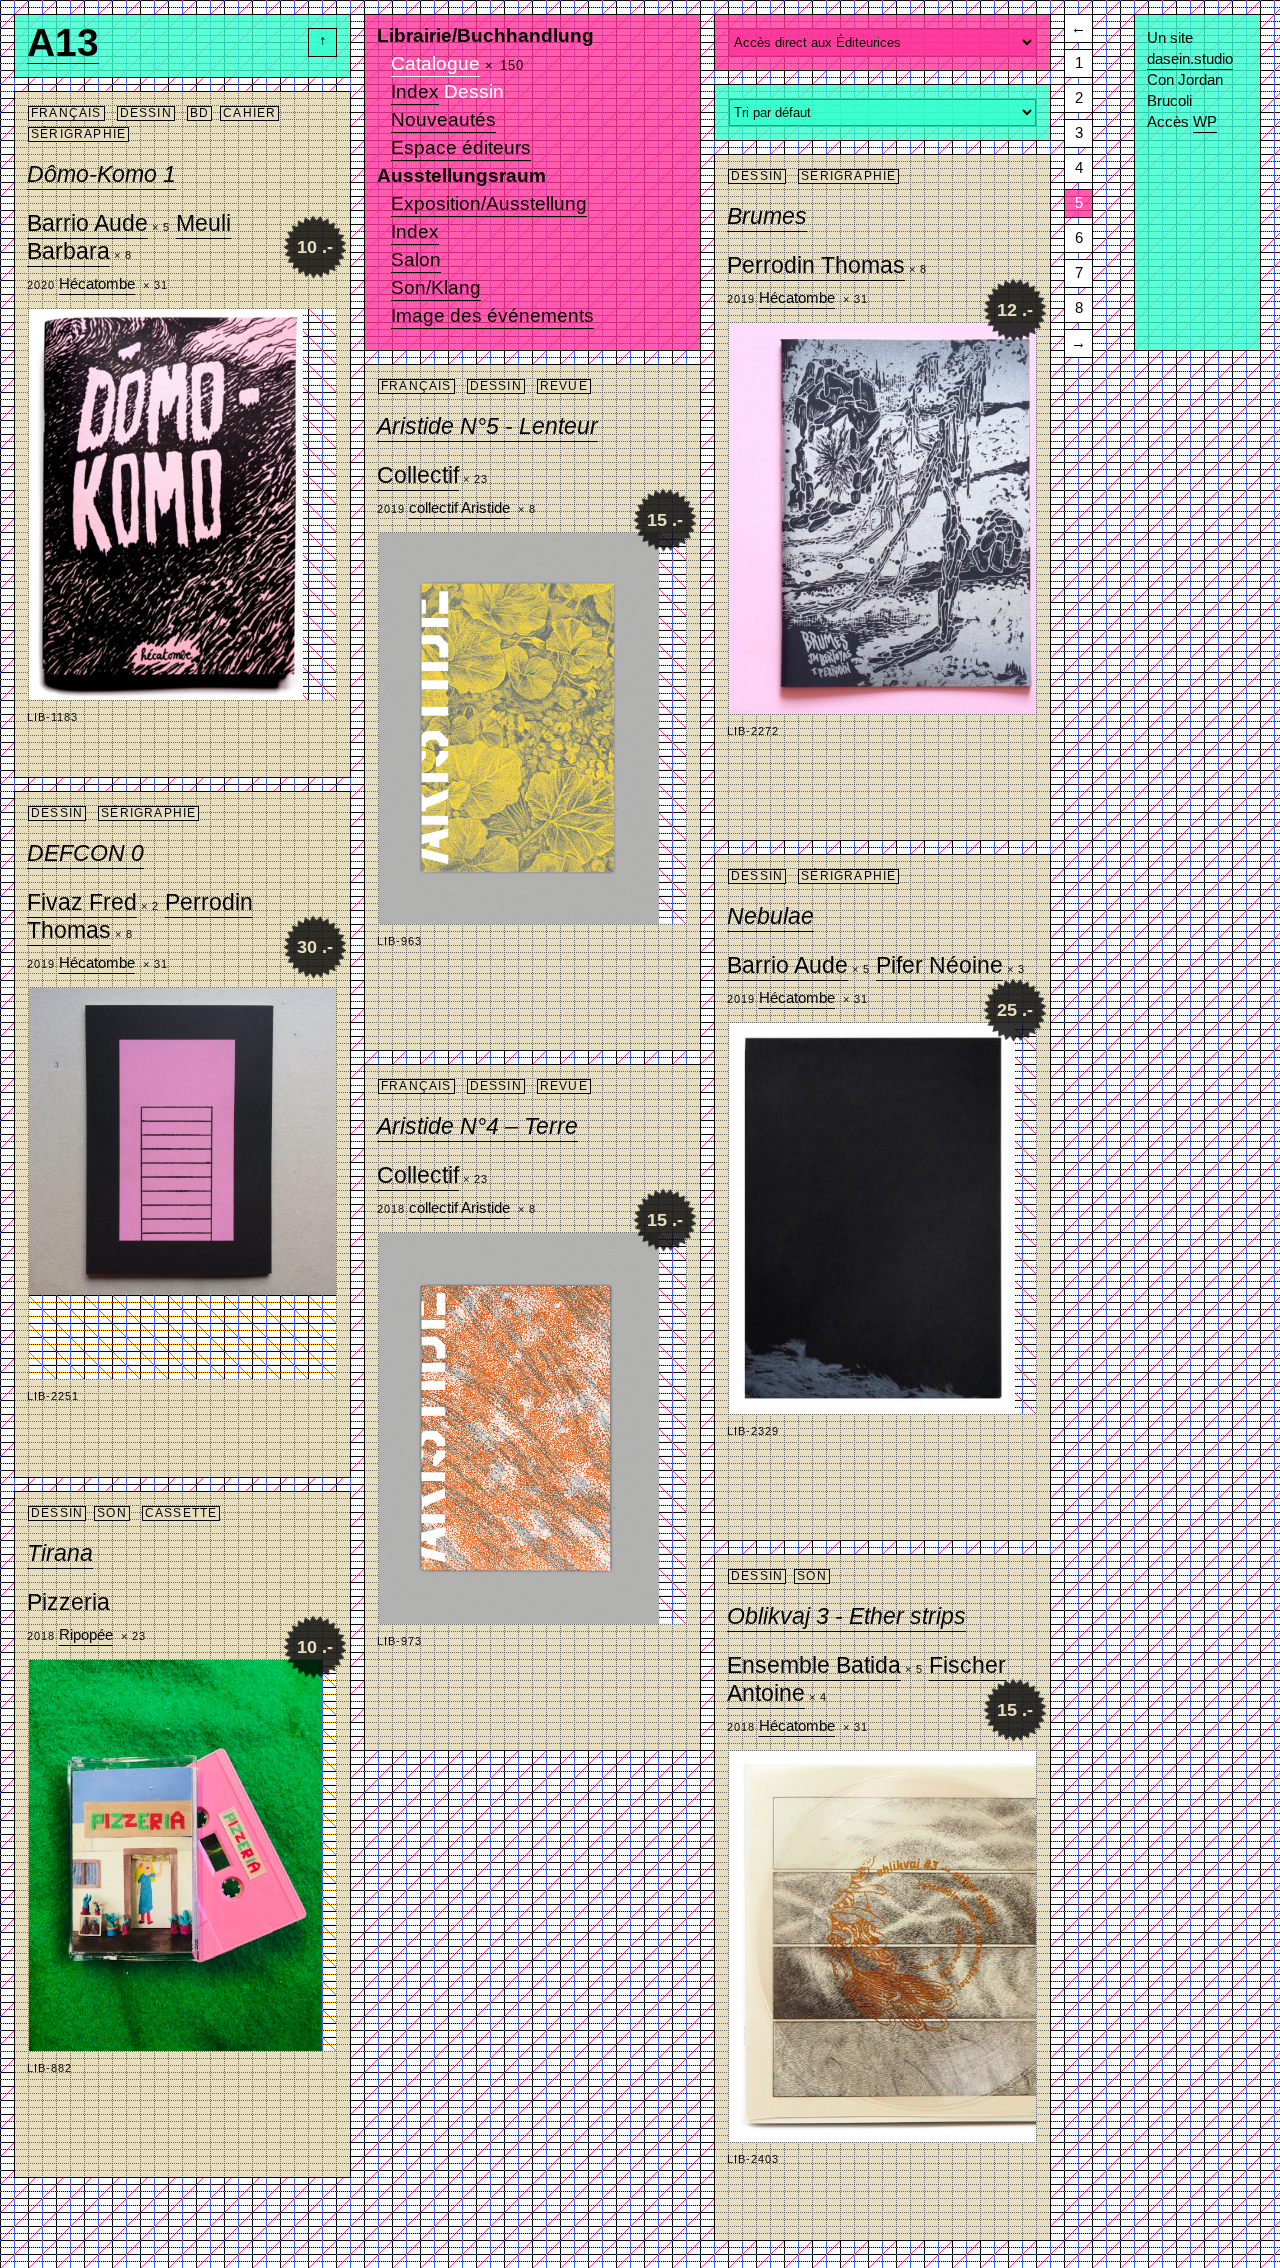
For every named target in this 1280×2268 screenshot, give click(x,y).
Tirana (60, 1553)
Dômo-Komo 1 (101, 174)
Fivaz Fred (82, 902)
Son (112, 1513)
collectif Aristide (459, 507)
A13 (63, 48)
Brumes (767, 216)
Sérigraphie (78, 134)
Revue (564, 386)
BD (199, 113)
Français (66, 113)
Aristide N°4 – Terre (477, 1126)
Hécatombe (97, 283)
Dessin (146, 113)
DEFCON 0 (85, 853)
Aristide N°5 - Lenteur (487, 426)
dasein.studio (1190, 58)
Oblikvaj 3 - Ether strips (846, 1616)
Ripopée (86, 1634)
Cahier (249, 113)
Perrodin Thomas (816, 265)
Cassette (181, 1513)
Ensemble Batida (814, 1665)
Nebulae (770, 916)
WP (1205, 121)
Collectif (418, 475)
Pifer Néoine (939, 965)
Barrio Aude (87, 223)
